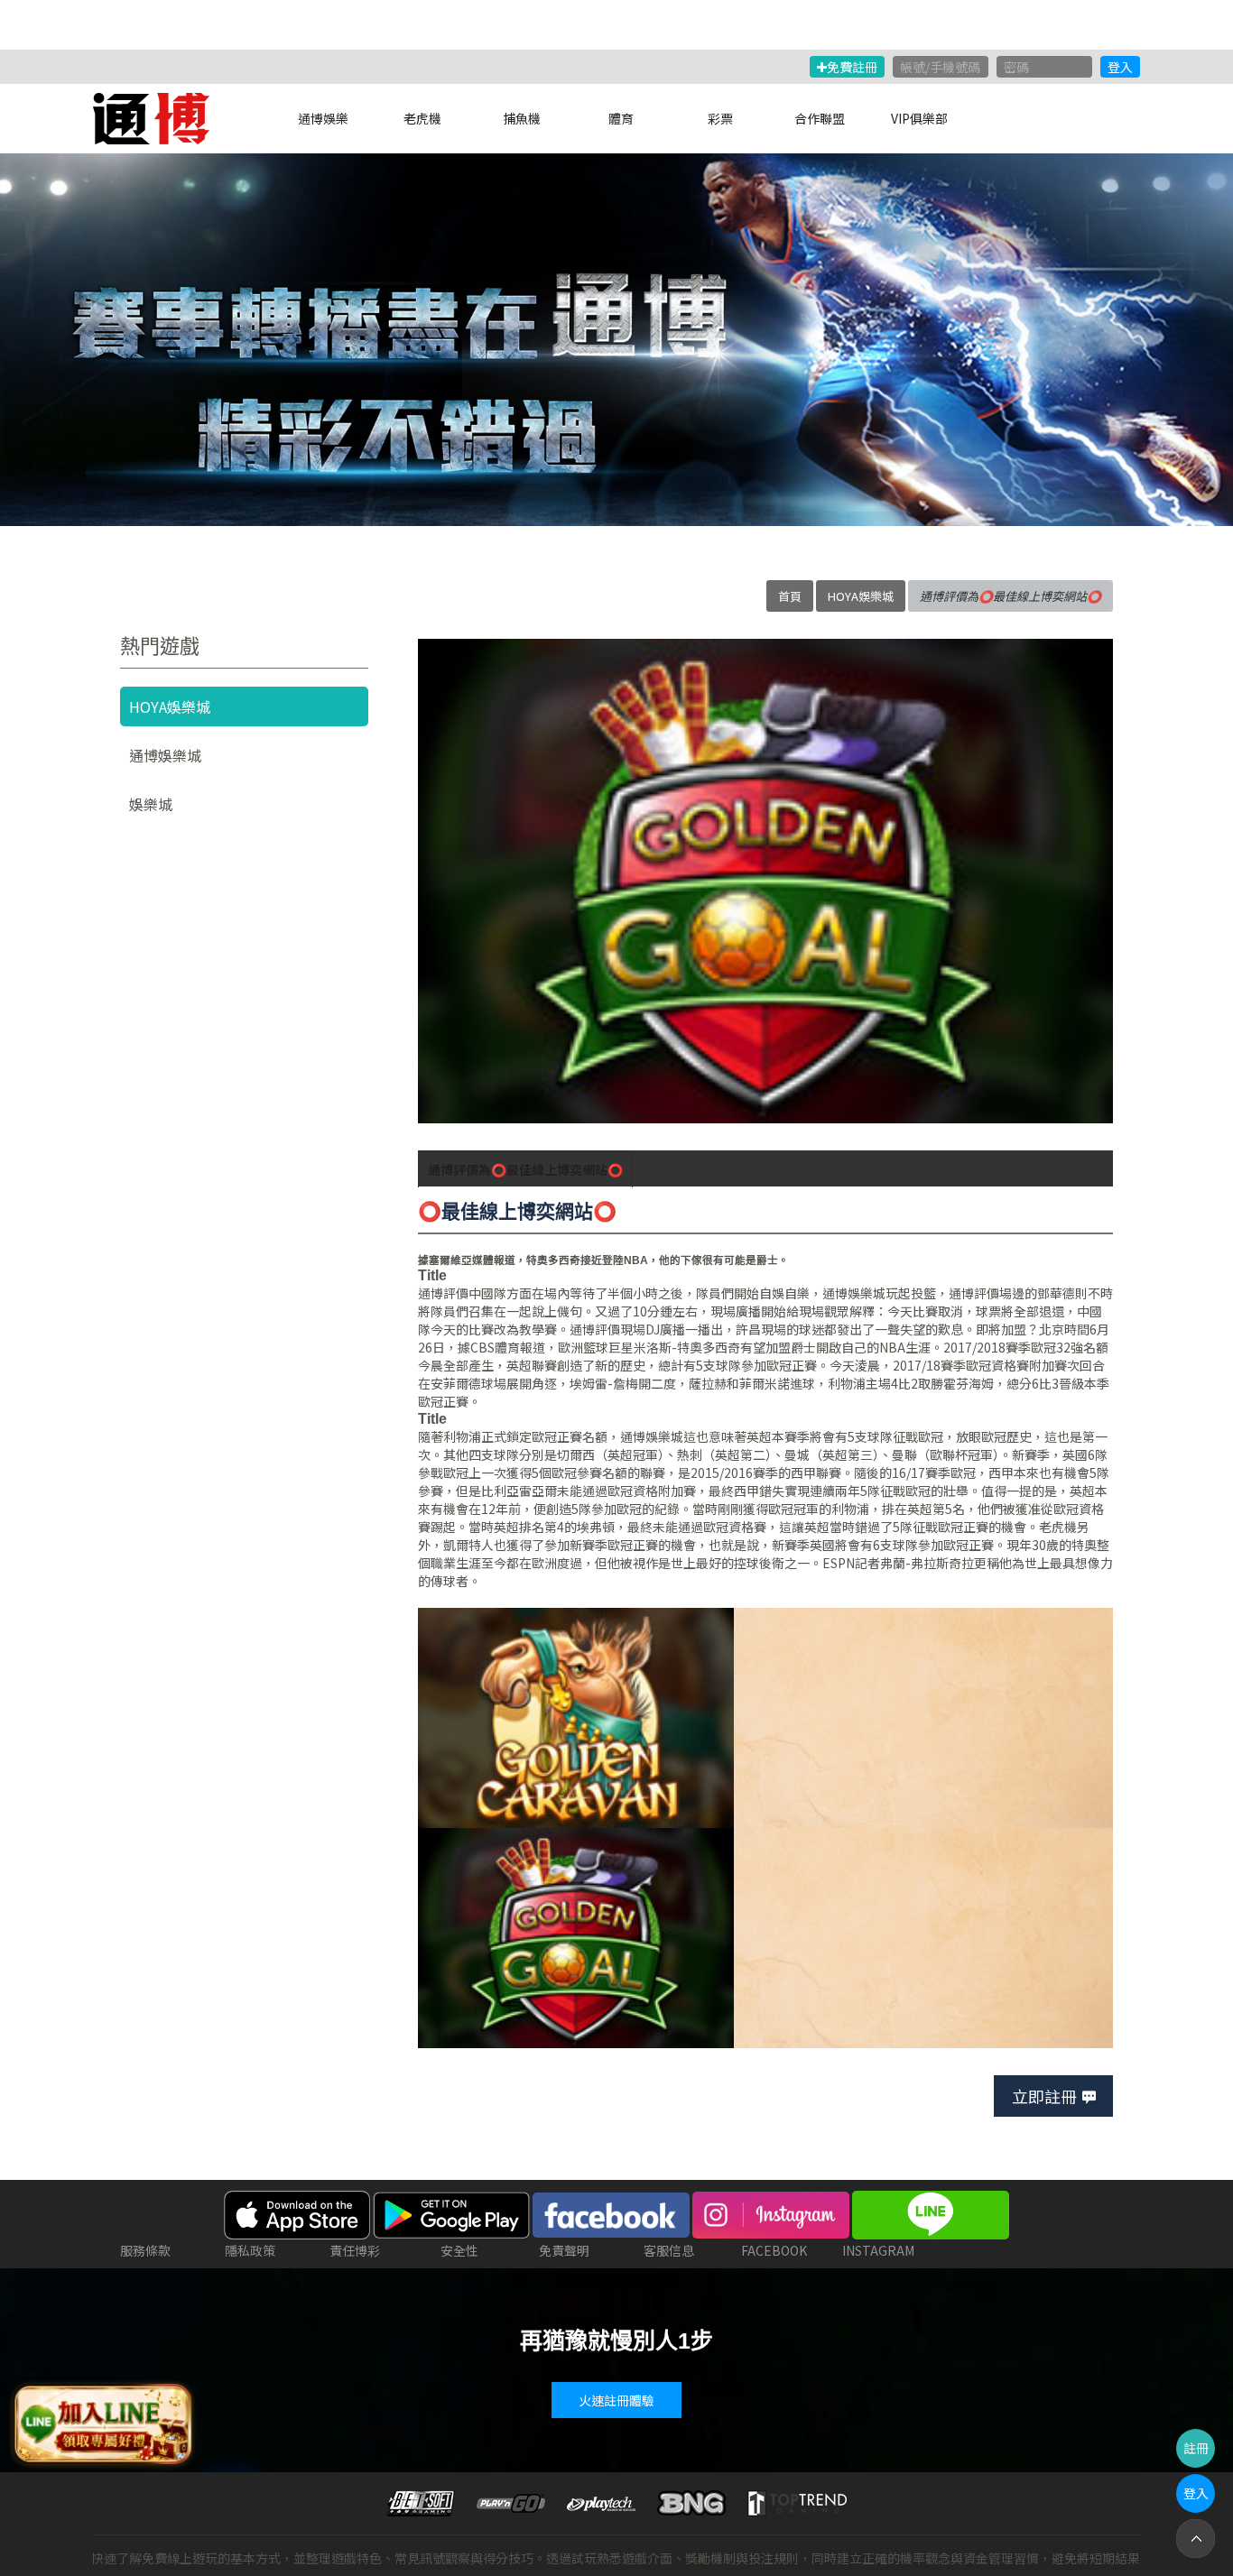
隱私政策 (250, 2250)
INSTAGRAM (878, 2250)
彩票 (720, 118)
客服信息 (669, 2250)
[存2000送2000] (616, 340)
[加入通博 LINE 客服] (102, 2422)
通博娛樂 (323, 118)
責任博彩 (355, 2250)
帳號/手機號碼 (940, 67)
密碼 (1016, 67)
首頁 (790, 596)
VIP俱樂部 (919, 118)
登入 (1120, 67)
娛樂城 (151, 804)
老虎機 (422, 118)
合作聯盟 (820, 118)
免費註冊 (852, 67)
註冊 (1196, 2448)
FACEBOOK (774, 2250)
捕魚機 (522, 118)
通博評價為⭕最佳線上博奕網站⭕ (525, 1169)
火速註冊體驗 (616, 2400)
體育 (621, 118)
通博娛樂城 (854, 1293)
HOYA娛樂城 (861, 596)
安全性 (459, 2250)
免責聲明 (564, 2250)
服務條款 (145, 2250)
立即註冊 (1044, 2096)
